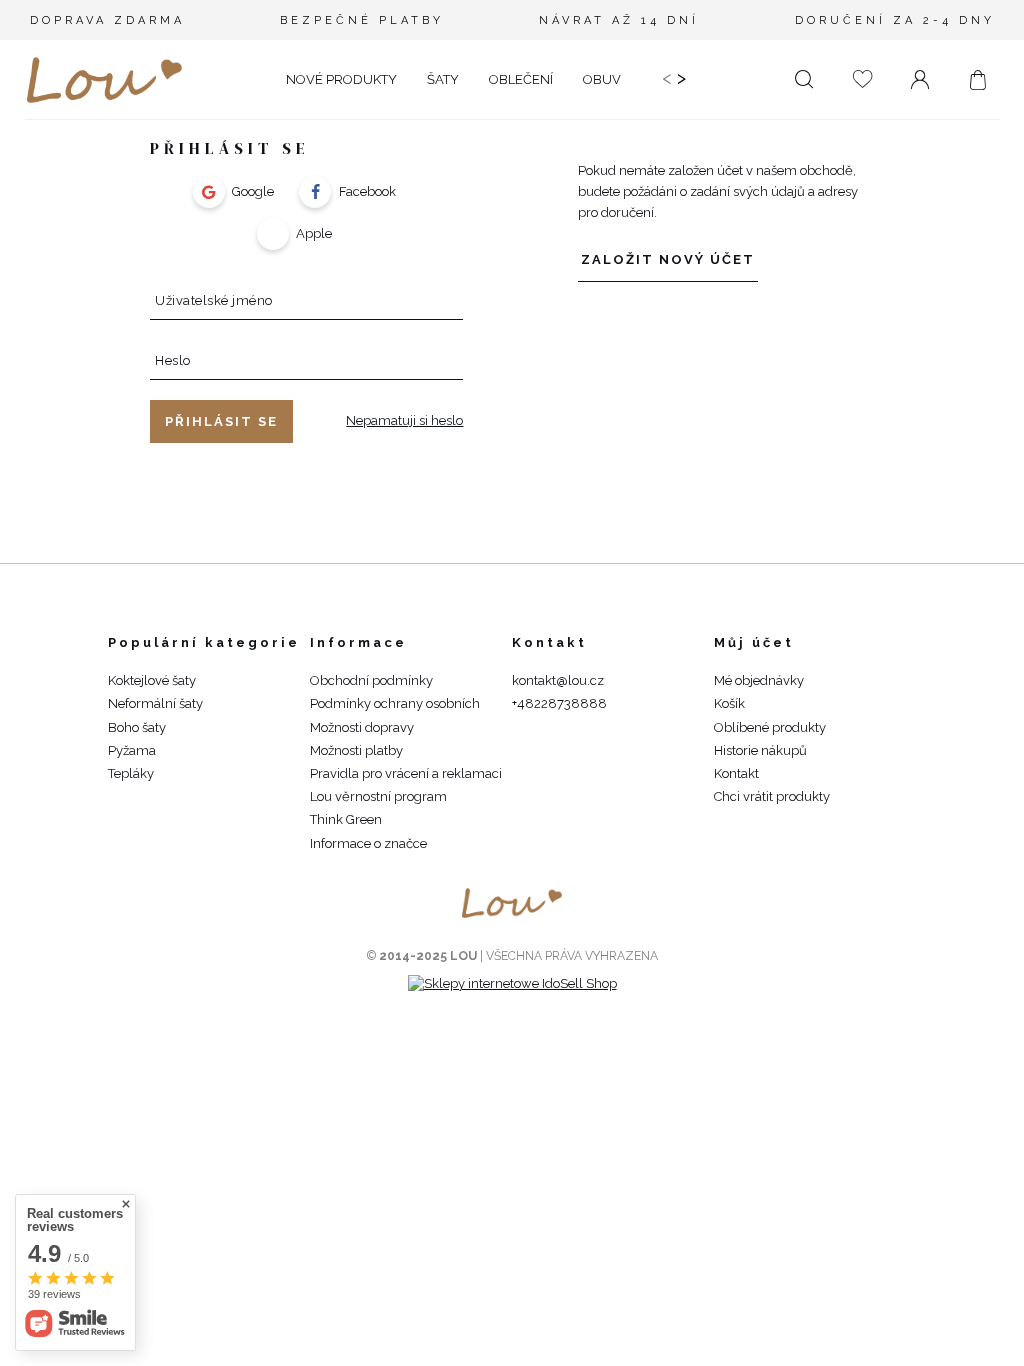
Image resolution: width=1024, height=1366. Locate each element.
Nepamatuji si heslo (404, 420)
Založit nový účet (668, 259)
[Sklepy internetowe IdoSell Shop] (512, 983)
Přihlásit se (221, 421)
